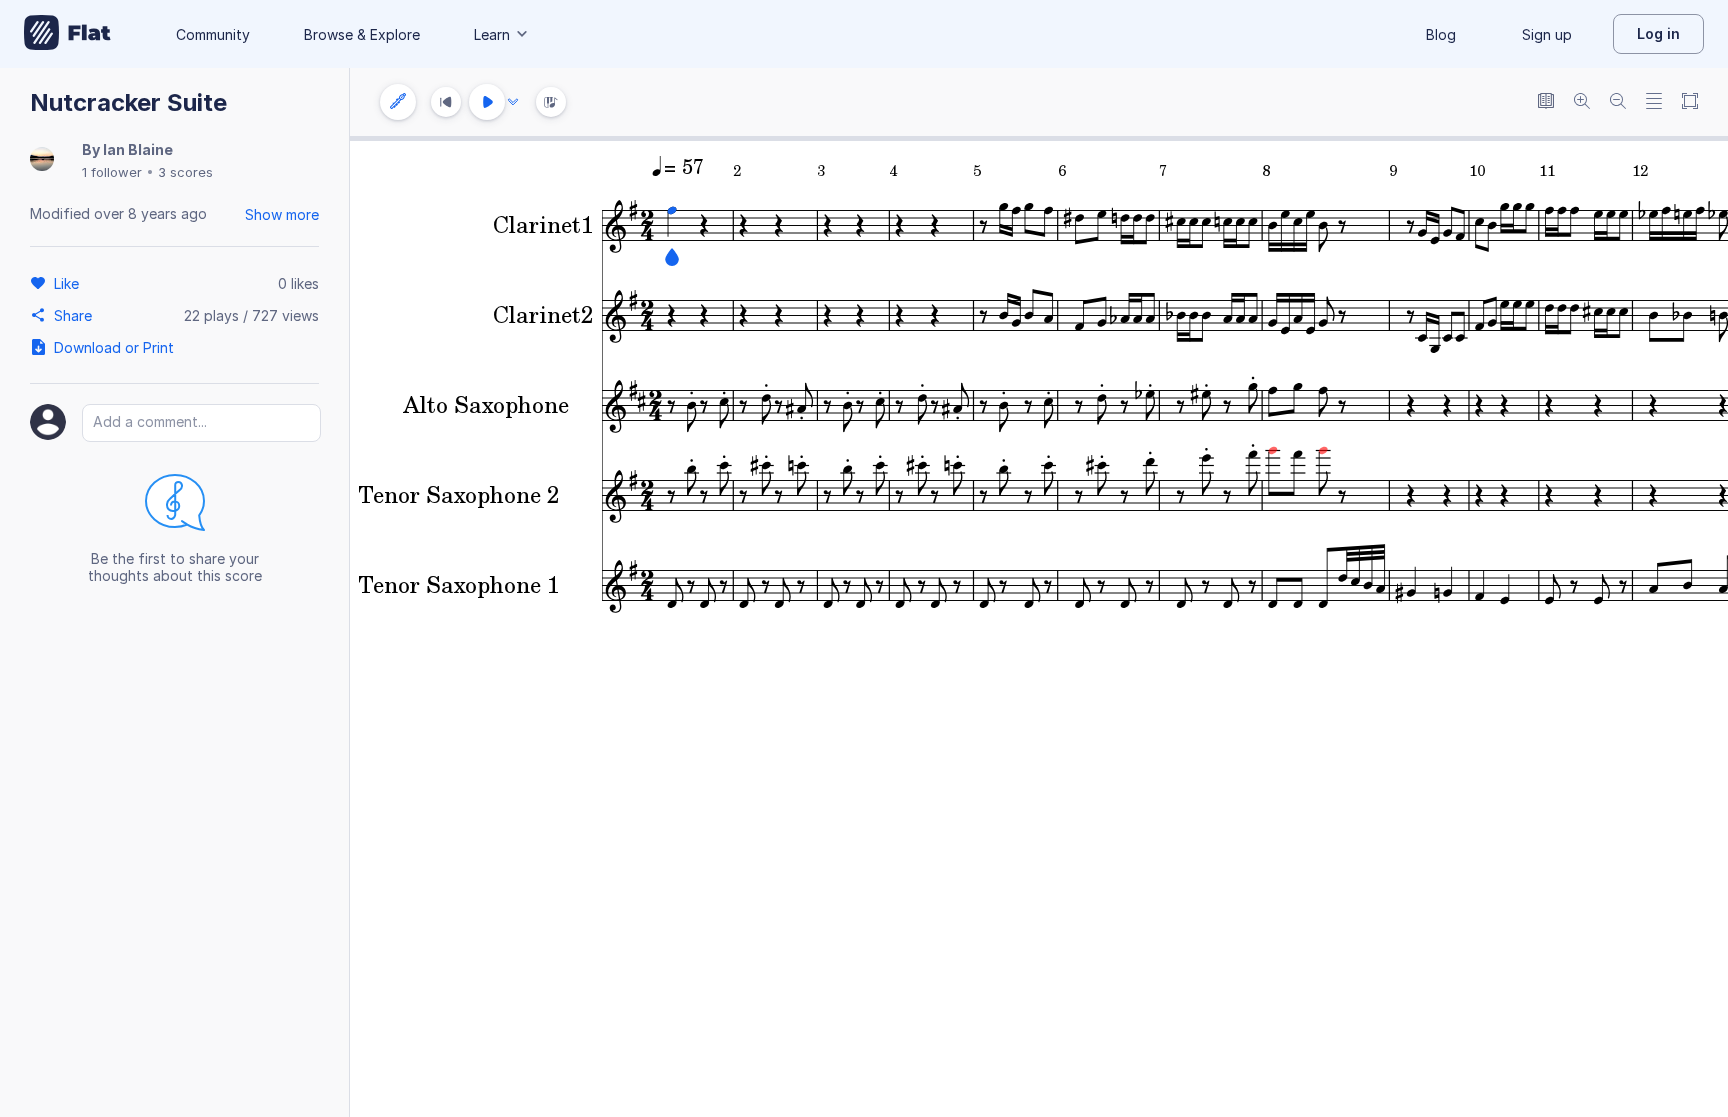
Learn (492, 34)
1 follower (112, 172)
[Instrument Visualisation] (551, 102)
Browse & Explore (362, 34)
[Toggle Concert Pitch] (1546, 102)
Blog (1441, 34)
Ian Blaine (138, 149)
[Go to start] (446, 102)
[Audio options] (513, 102)
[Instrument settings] (398, 102)
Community (213, 34)
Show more (282, 214)
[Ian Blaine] (42, 160)
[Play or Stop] (487, 102)
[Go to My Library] (67, 34)
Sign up (1547, 34)
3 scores (185, 172)
